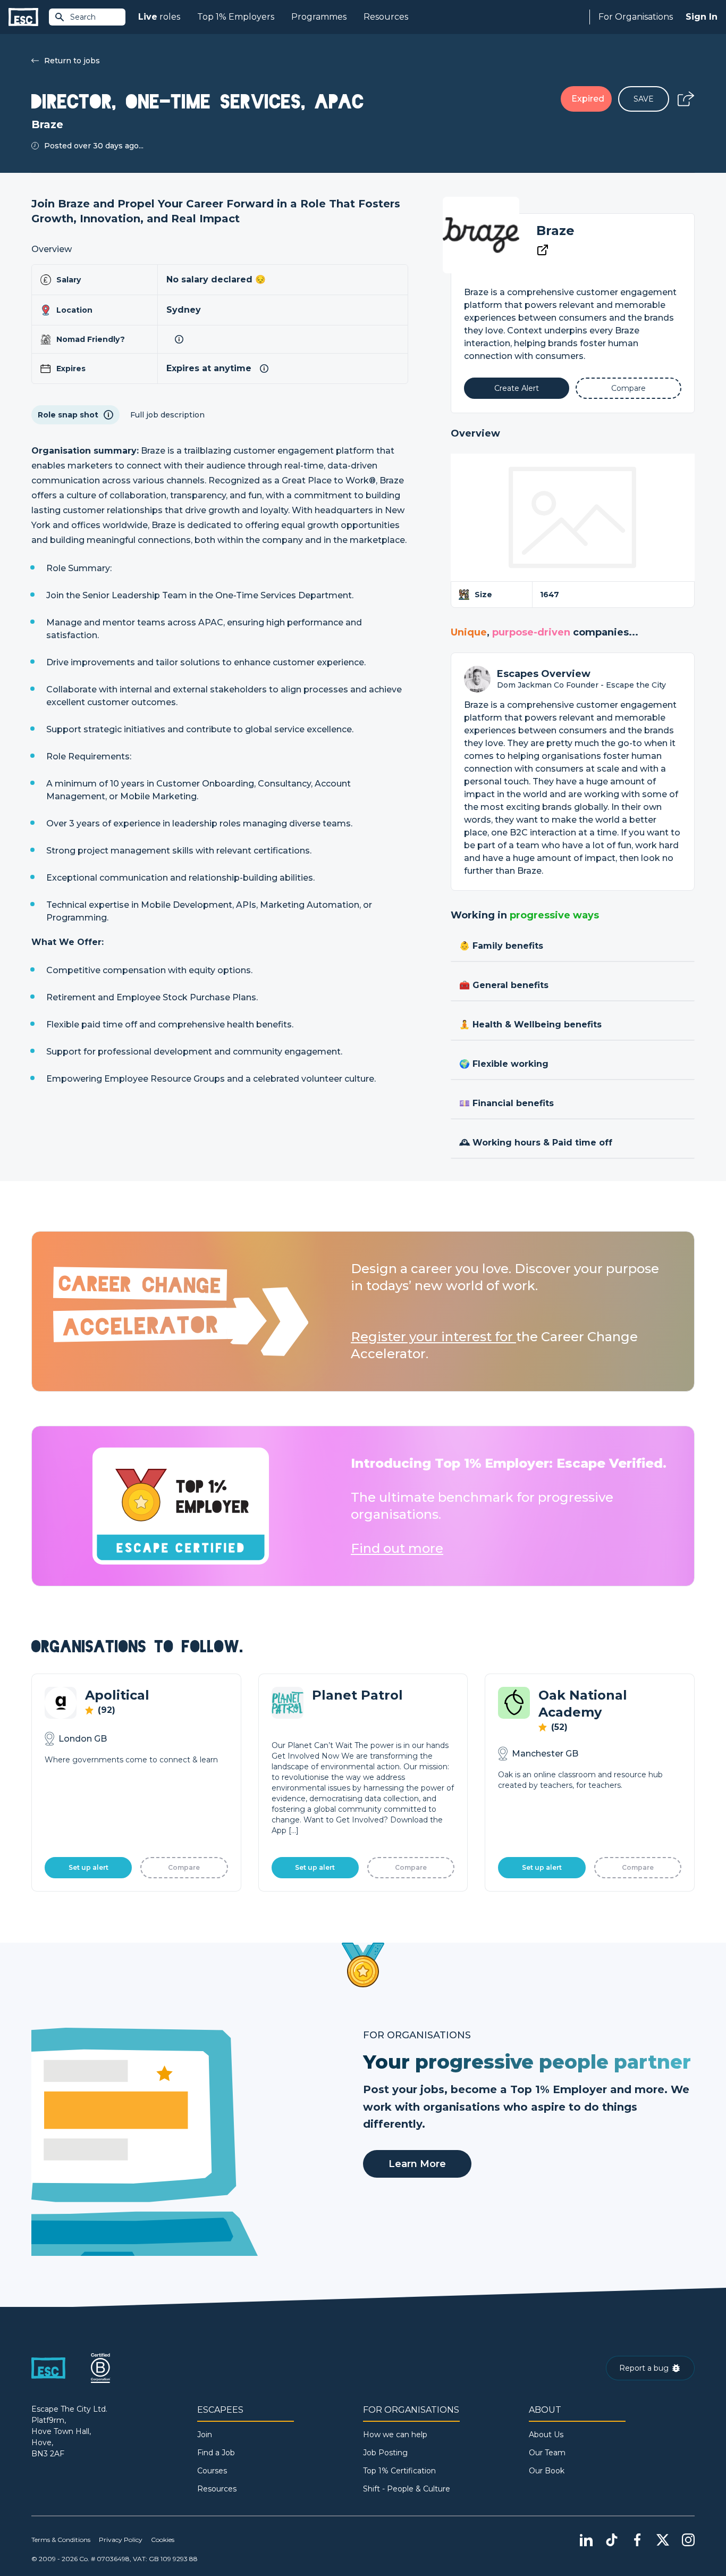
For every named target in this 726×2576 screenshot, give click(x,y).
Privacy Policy (121, 2540)
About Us (546, 2435)
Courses (212, 2471)
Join (205, 2435)
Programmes (319, 17)
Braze (555, 231)
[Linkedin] (586, 2540)
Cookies (163, 2540)
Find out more (397, 1548)
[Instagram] (688, 2540)
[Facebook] (637, 2540)
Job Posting (385, 2453)
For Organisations (636, 17)
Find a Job (216, 2453)
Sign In (702, 17)
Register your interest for (433, 1337)
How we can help (395, 2435)
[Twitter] (663, 2540)
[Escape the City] (23, 17)
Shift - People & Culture (407, 2489)
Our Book (547, 2471)
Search (83, 17)
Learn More (417, 2164)
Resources (386, 17)
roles (159, 17)
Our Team (547, 2453)
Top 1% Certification (399, 2471)
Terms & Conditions (61, 2540)
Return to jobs (72, 61)
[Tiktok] (612, 2540)
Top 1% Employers (236, 17)
